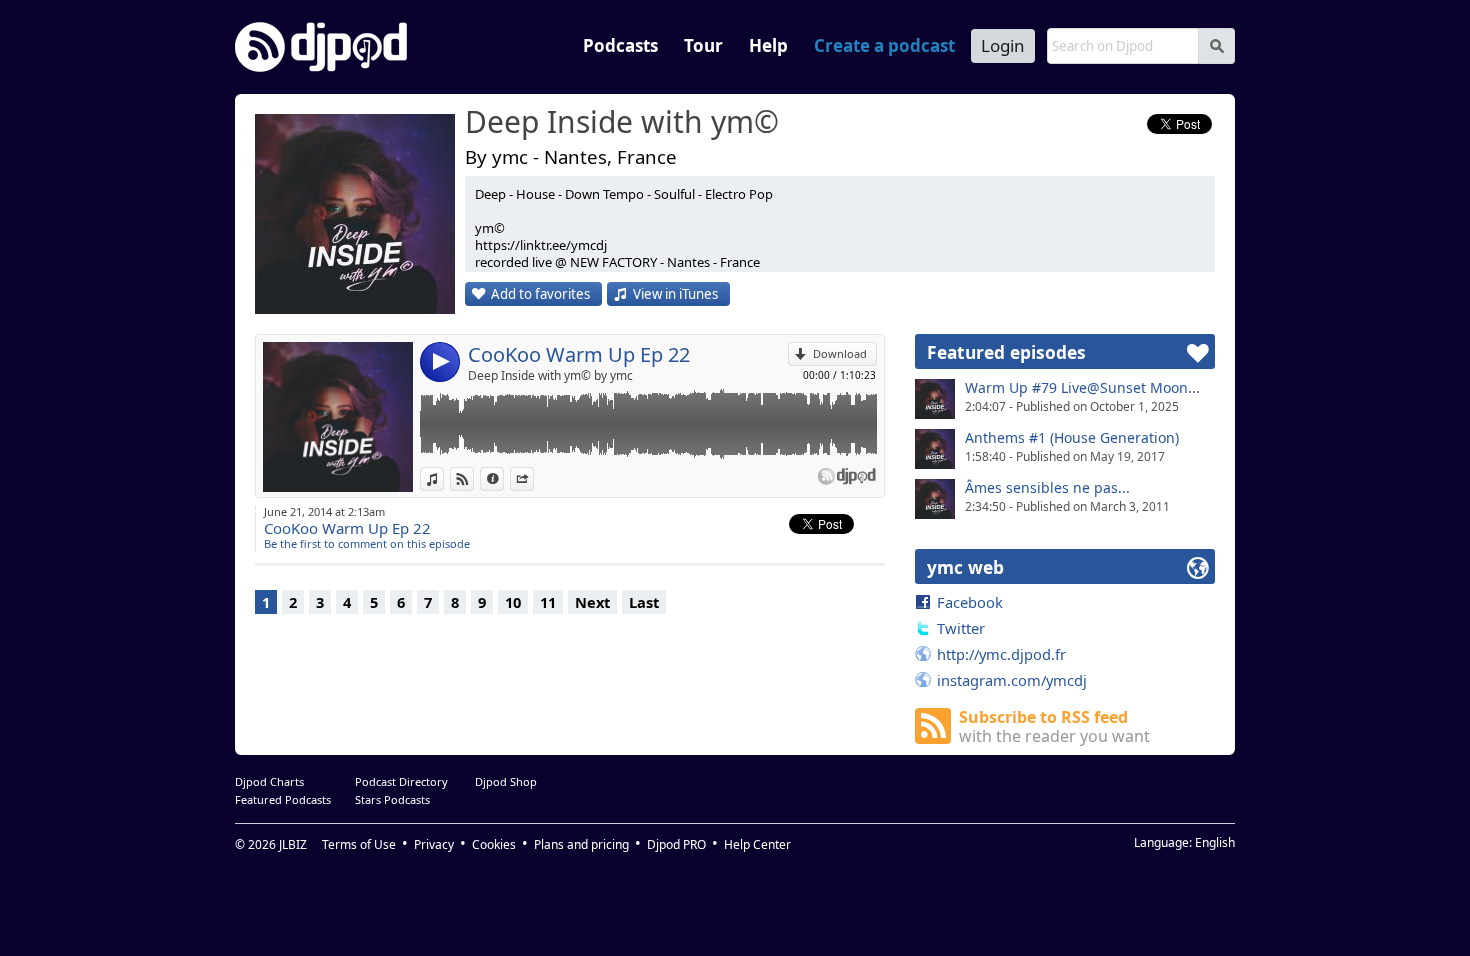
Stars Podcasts (392, 799)
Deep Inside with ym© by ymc (550, 375)
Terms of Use (359, 844)
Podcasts (620, 45)
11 (548, 602)
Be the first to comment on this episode (367, 543)
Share (533, 478)
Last (644, 602)
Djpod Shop (506, 781)
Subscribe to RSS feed (1054, 726)
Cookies (494, 844)
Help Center (757, 844)
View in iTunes (675, 294)
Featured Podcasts (283, 799)
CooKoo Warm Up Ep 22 (579, 354)
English (1215, 842)
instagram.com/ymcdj (1012, 680)
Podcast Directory (401, 781)
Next (592, 602)
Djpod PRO (676, 844)
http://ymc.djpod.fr (1001, 654)
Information (503, 478)
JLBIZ (293, 844)
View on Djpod (473, 478)
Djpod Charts (269, 781)
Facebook (970, 602)
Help (768, 45)
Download (840, 353)
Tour (703, 45)
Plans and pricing (581, 844)
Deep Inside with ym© (622, 123)
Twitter (961, 628)
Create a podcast (884, 45)
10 (513, 602)
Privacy (434, 844)
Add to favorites (540, 294)
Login (1003, 45)
